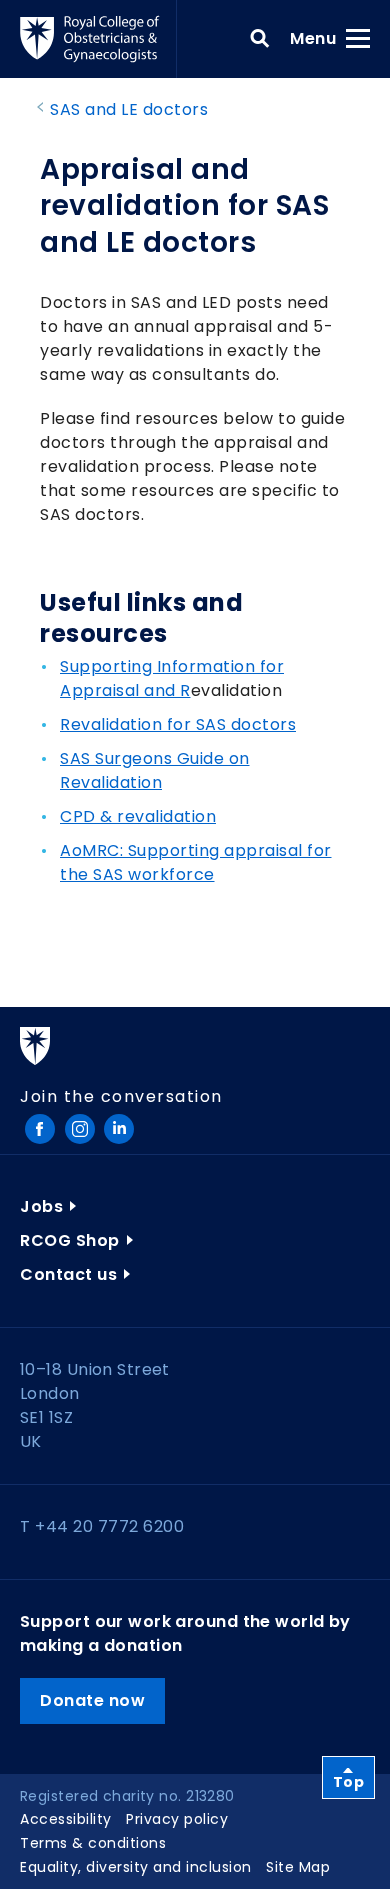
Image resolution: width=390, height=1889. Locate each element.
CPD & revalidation (138, 816)
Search (260, 39)
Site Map (298, 1867)
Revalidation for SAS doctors (178, 724)
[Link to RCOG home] (98, 39)
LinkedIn (119, 1129)
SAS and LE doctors (129, 109)
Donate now (92, 1700)
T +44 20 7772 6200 (102, 1526)
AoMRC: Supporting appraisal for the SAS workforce (196, 862)
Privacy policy (177, 1819)
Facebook (40, 1129)
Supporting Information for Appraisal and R (172, 678)
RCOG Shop (70, 1240)
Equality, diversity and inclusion (136, 1867)
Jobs (41, 1206)
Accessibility (66, 1819)
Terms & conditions (93, 1843)
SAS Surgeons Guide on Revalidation (155, 770)
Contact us (68, 1274)
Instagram (80, 1129)
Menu (319, 38)
